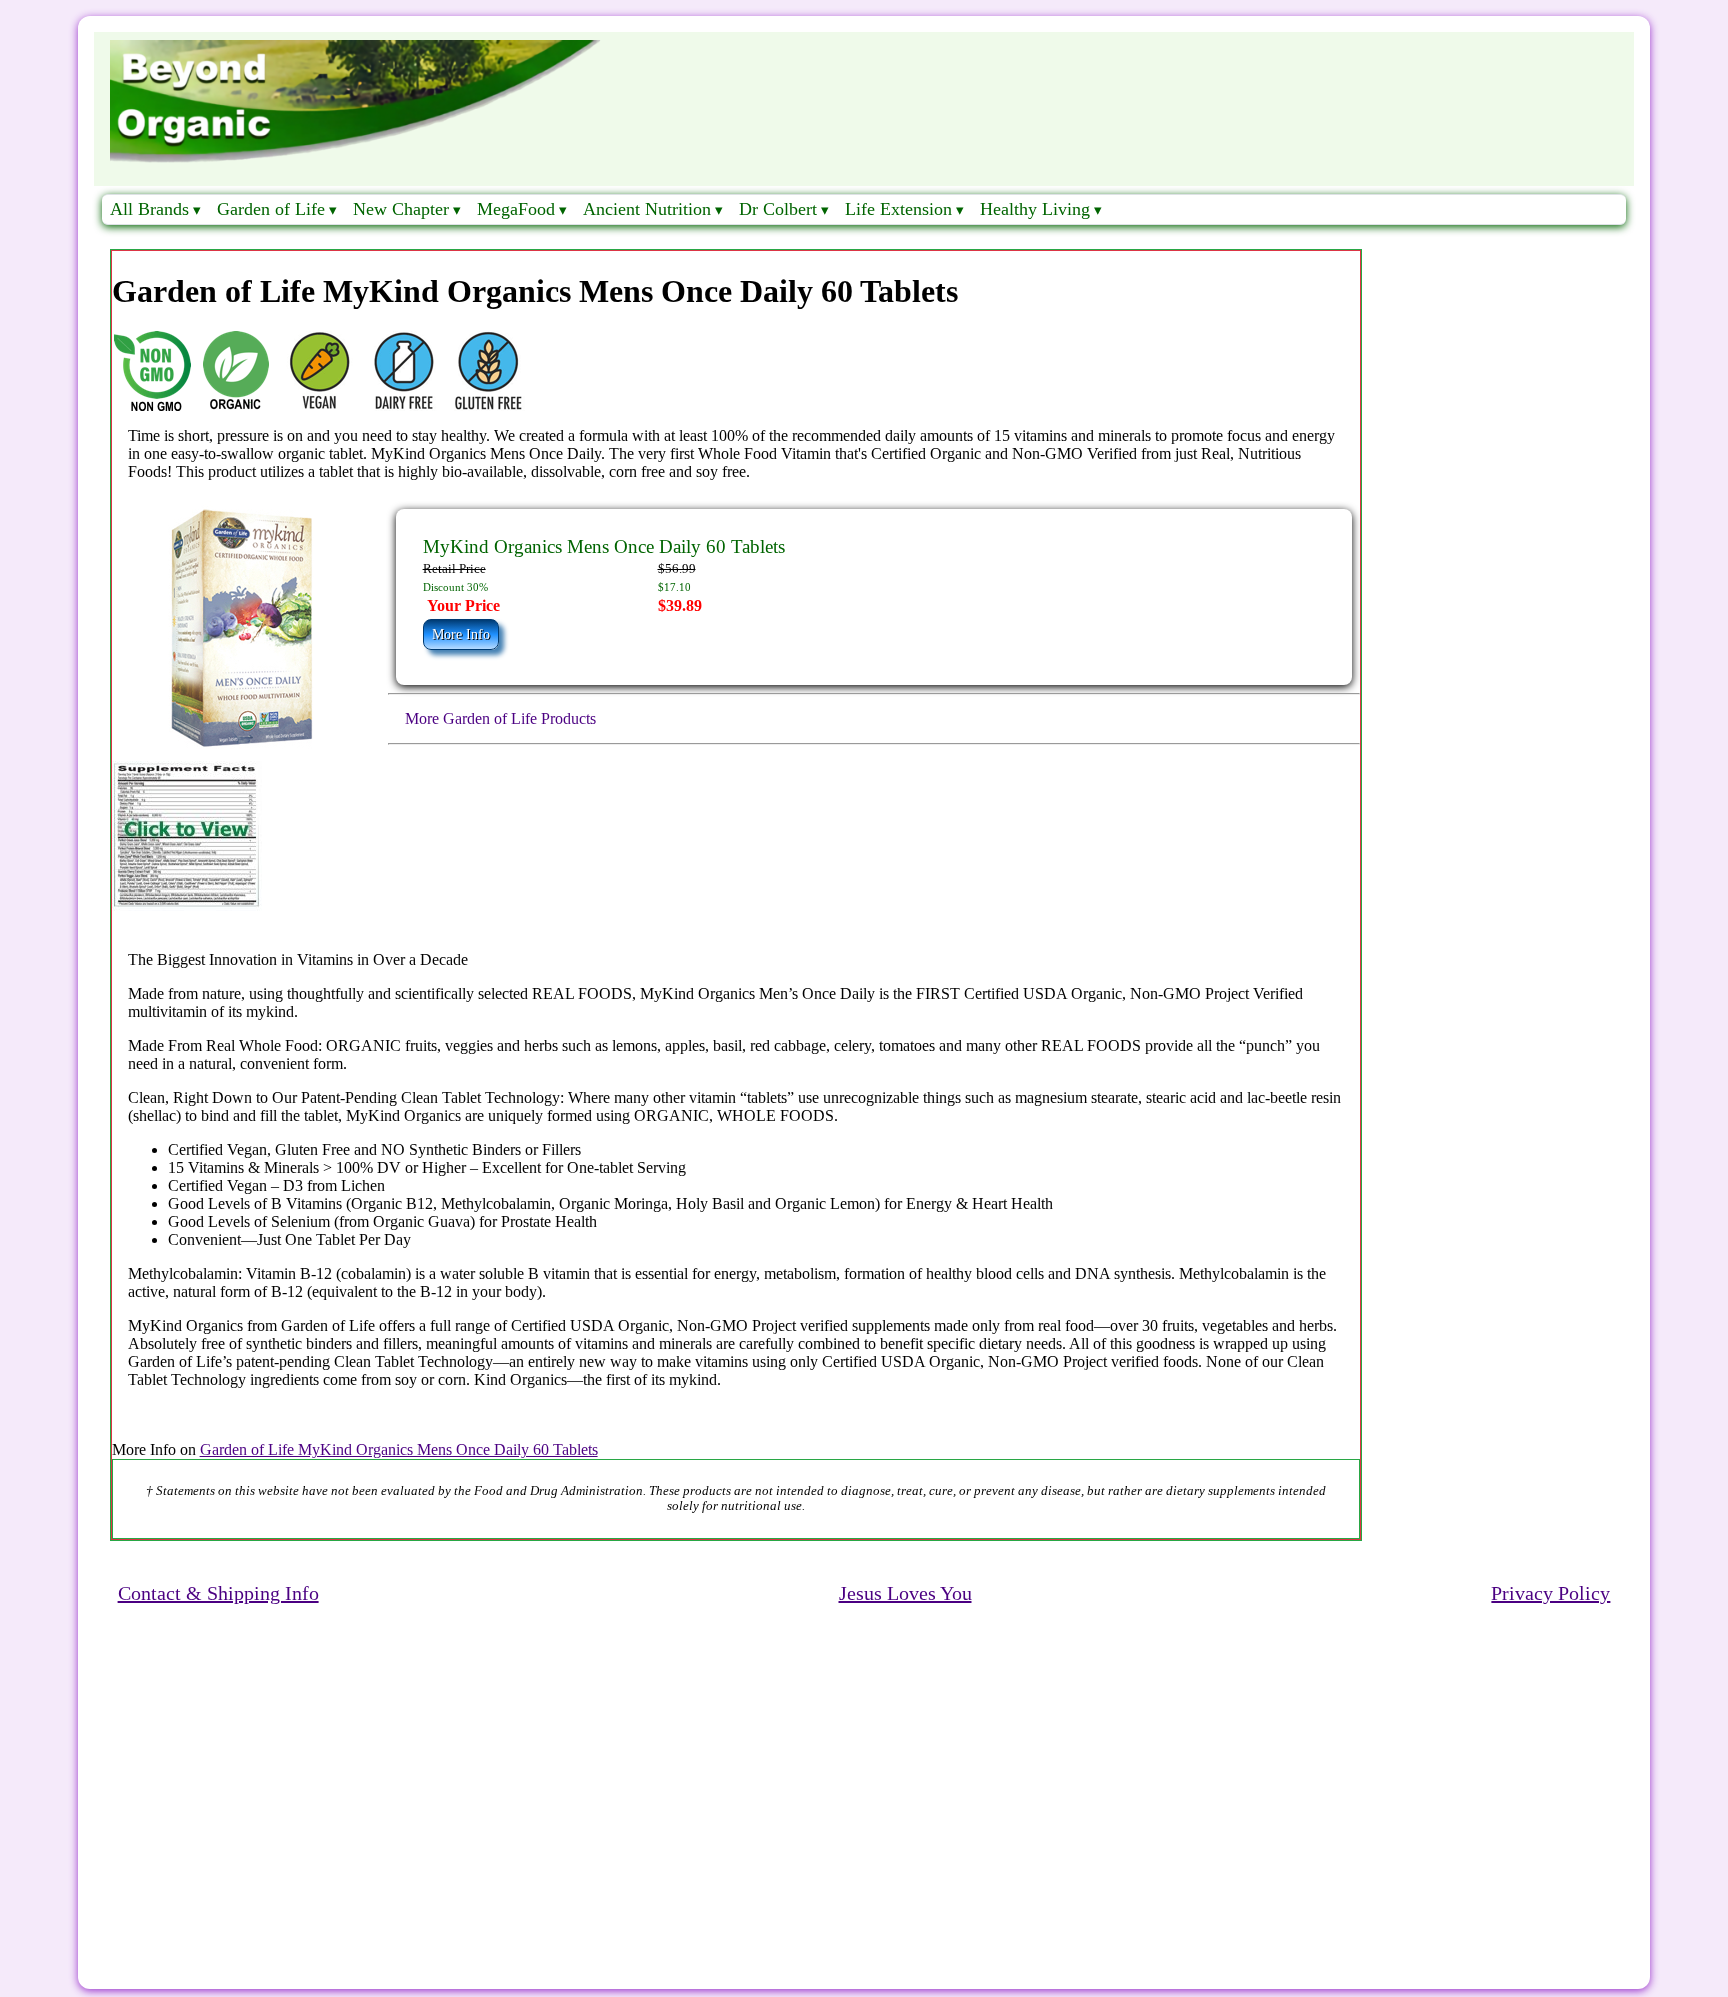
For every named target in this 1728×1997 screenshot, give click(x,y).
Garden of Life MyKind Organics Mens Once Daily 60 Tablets (399, 1449)
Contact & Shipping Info (218, 1593)
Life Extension (898, 209)
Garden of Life (271, 209)
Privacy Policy (1550, 1593)
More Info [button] (461, 634)
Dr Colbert (778, 209)
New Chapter (401, 209)
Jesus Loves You (905, 1593)
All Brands (149, 209)
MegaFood (516, 209)
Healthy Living (1035, 209)
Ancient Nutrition (647, 209)
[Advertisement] (694, 1769)
